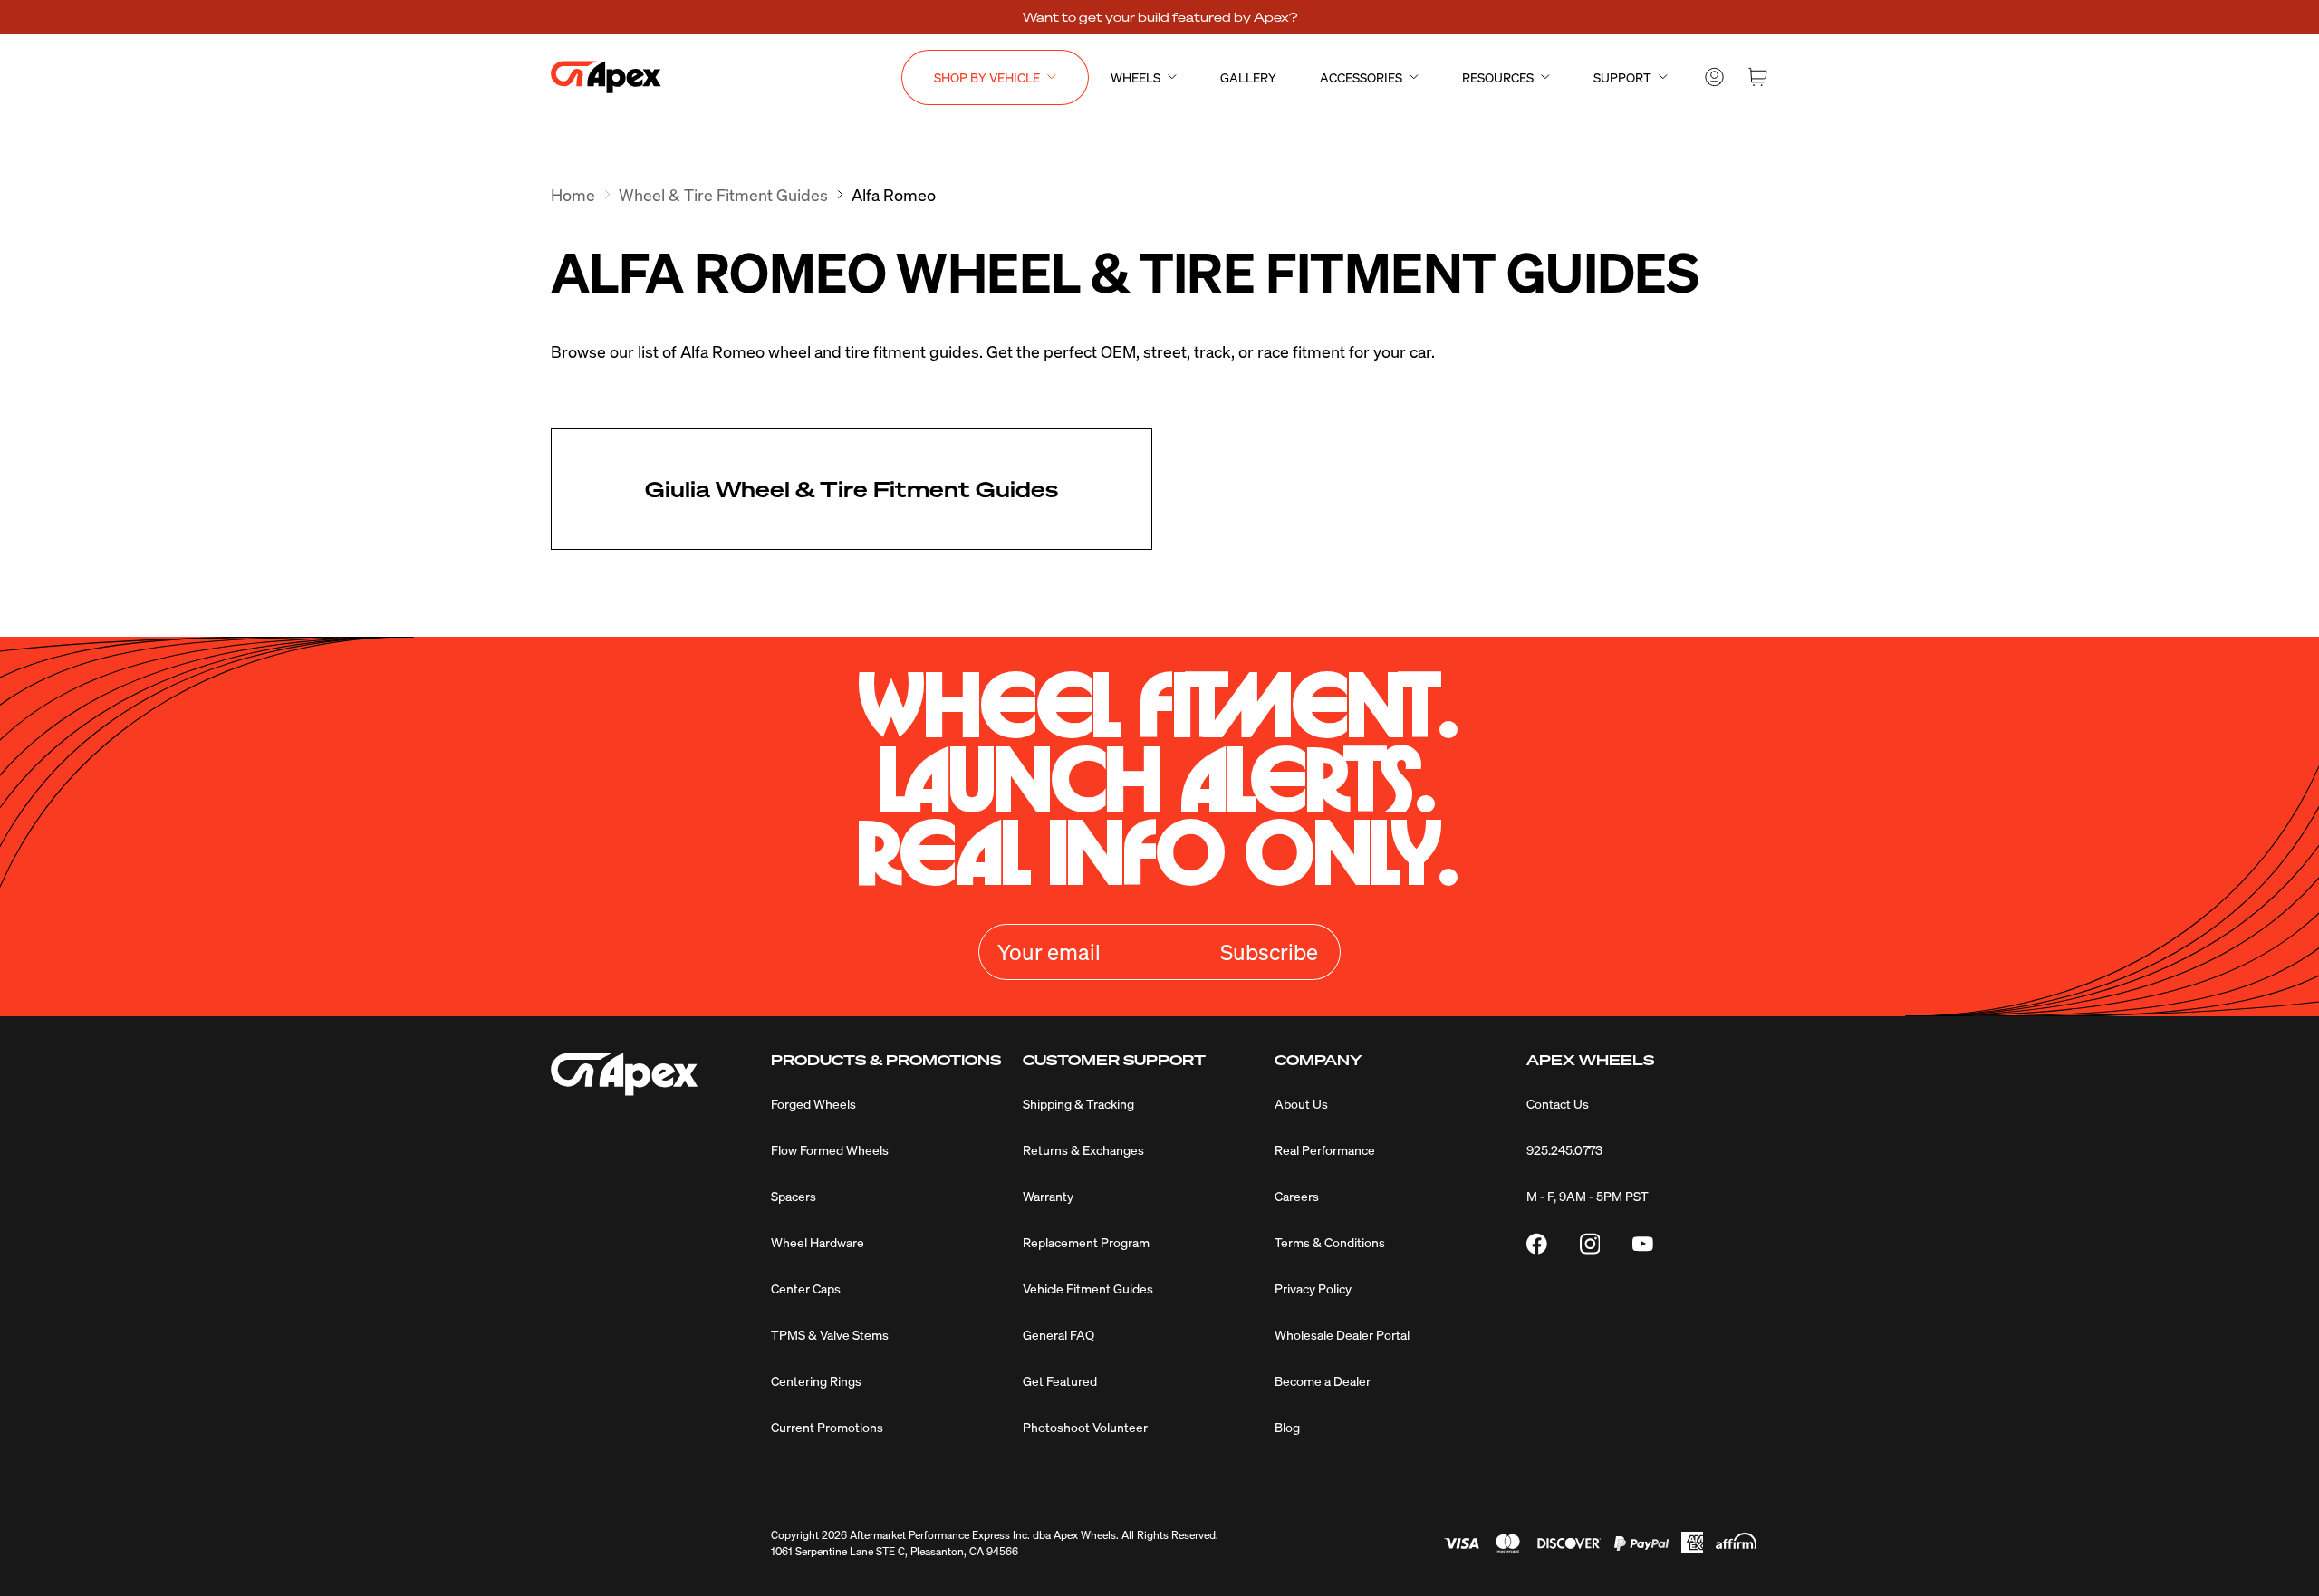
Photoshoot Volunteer (1085, 1427)
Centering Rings (816, 1380)
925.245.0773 (1564, 1149)
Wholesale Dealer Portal (1342, 1334)
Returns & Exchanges (1083, 1149)
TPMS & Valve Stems (830, 1334)
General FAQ (1058, 1334)
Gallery (1248, 77)
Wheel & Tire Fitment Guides (723, 194)
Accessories (1361, 77)
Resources (1498, 77)
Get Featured (1060, 1380)
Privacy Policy (1313, 1288)
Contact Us (1558, 1103)
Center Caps (806, 1288)
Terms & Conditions (1330, 1242)
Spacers (794, 1196)
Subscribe (1269, 952)
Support (1622, 77)
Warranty (1048, 1196)
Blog (1287, 1427)
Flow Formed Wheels (830, 1149)
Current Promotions (827, 1427)
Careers (1297, 1196)
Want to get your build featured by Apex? (1160, 16)
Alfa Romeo (894, 194)
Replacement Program (1086, 1242)
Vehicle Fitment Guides (1088, 1288)
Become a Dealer (1323, 1380)
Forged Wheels (813, 1103)
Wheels (1135, 77)
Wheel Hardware (818, 1242)
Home (573, 194)
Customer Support (1114, 1060)
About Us (1301, 1103)
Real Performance (1325, 1149)
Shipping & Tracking (1078, 1103)
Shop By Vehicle (987, 77)
